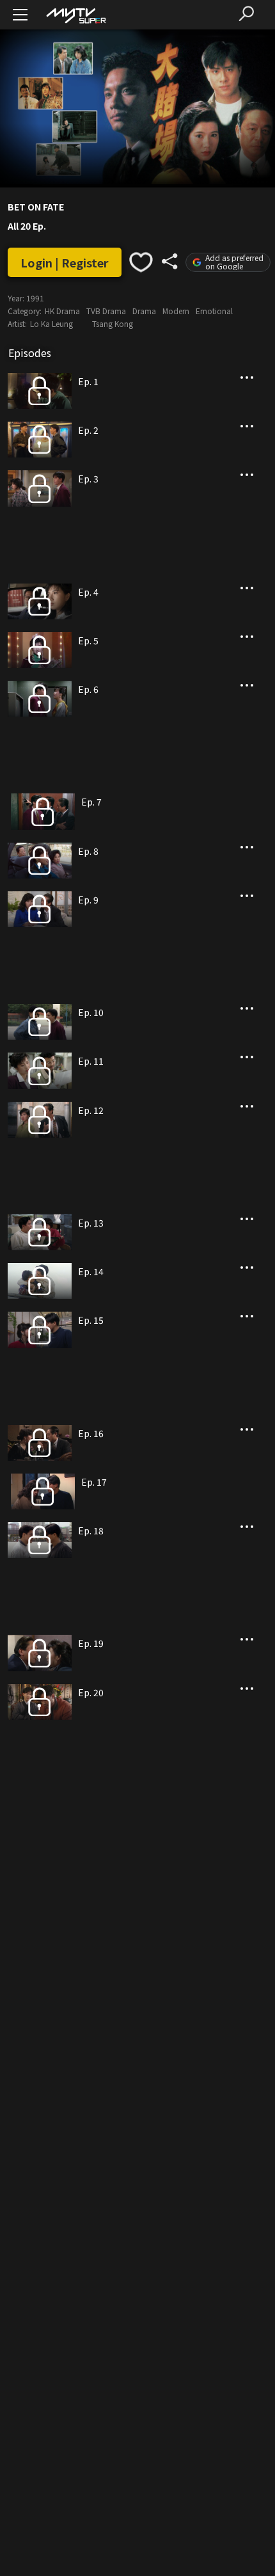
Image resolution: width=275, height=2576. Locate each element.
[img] (75, 15)
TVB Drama (106, 311)
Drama (144, 311)
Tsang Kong (113, 323)
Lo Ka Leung (51, 323)
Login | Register (65, 262)
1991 (35, 298)
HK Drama (62, 311)
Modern (176, 311)
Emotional (214, 311)
